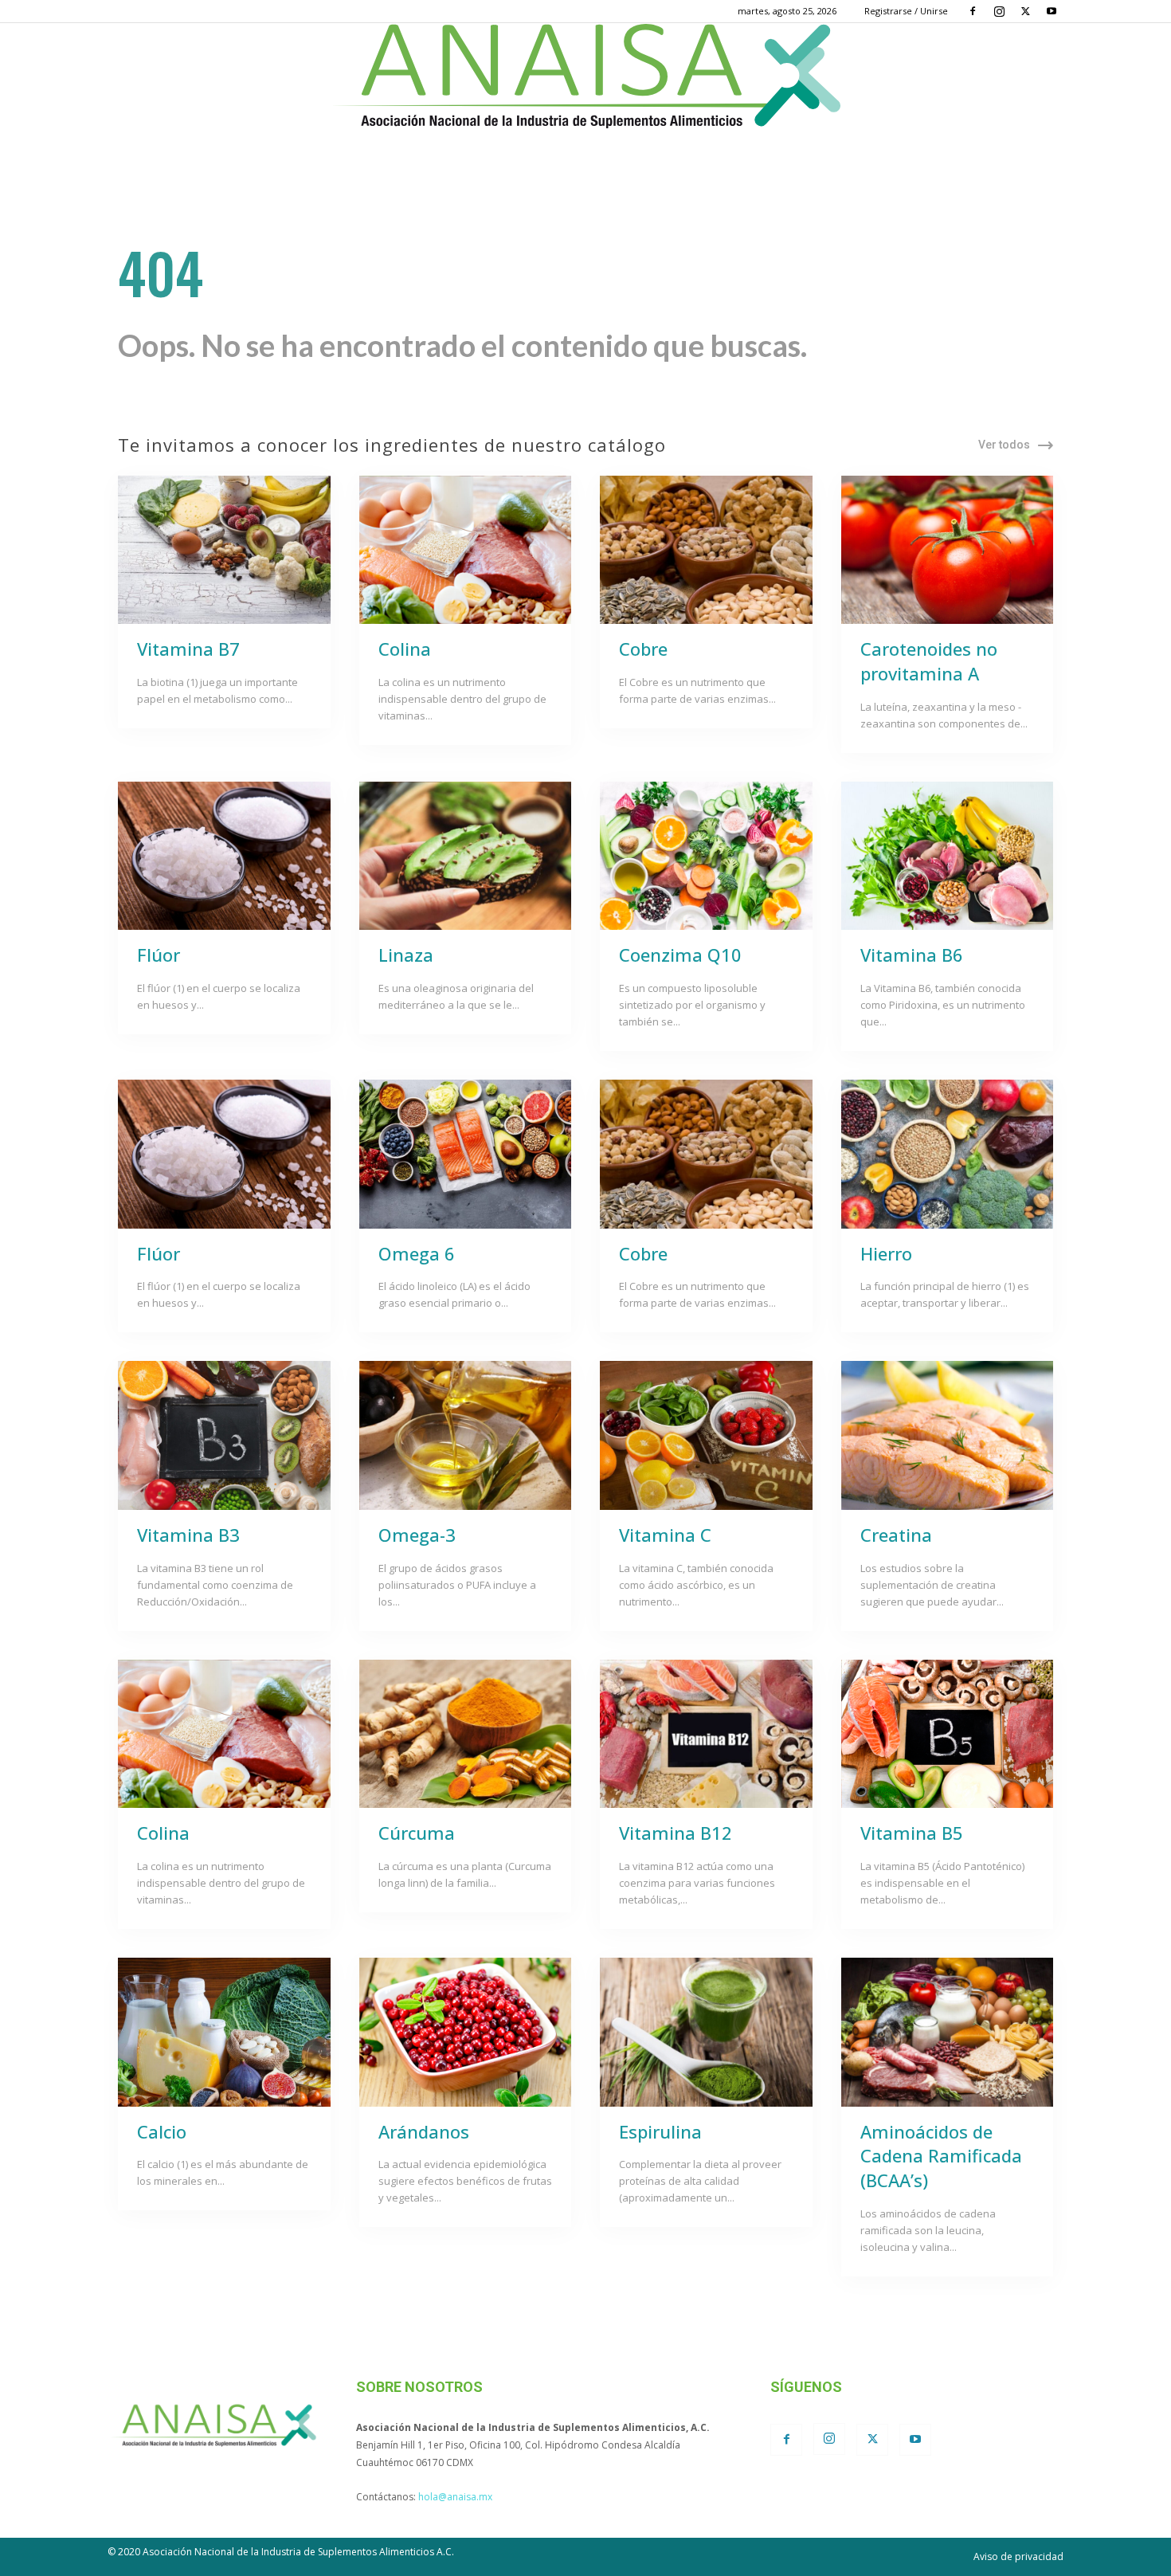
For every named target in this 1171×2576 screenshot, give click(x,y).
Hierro (886, 1253)
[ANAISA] (585, 76)
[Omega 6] (466, 1154)
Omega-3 (417, 1535)
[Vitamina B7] (224, 550)
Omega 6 (417, 1253)
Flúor (159, 955)
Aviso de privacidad (1018, 2556)
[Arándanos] (466, 2032)
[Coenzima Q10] (706, 856)
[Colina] (466, 550)
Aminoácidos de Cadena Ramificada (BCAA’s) (941, 2156)
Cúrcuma (417, 1833)
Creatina (896, 1535)
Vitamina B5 (912, 1833)
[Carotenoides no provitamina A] (948, 550)
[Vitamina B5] (948, 1734)
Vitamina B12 (676, 1833)
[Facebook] (973, 11)
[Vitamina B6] (948, 856)
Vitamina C (665, 1535)
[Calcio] (224, 2032)
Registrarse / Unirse (906, 11)
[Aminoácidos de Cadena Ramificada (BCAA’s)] (948, 2032)
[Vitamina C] (706, 1435)
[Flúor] (224, 856)
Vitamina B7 (188, 649)
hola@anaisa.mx (455, 2497)
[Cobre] (706, 550)
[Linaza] (466, 856)
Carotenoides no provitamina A (929, 661)
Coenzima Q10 (680, 955)
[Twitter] (1025, 11)
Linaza (406, 955)
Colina (405, 649)
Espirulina (660, 2131)
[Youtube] (1052, 11)
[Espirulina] (706, 2032)
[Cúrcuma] (466, 1734)
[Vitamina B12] (706, 1734)
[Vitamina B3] (224, 1435)
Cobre (643, 649)
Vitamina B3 (188, 1535)
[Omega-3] (466, 1435)
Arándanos (424, 2131)
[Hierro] (948, 1154)
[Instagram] (999, 11)
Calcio (162, 2131)
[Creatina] (948, 1435)
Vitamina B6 (912, 955)
